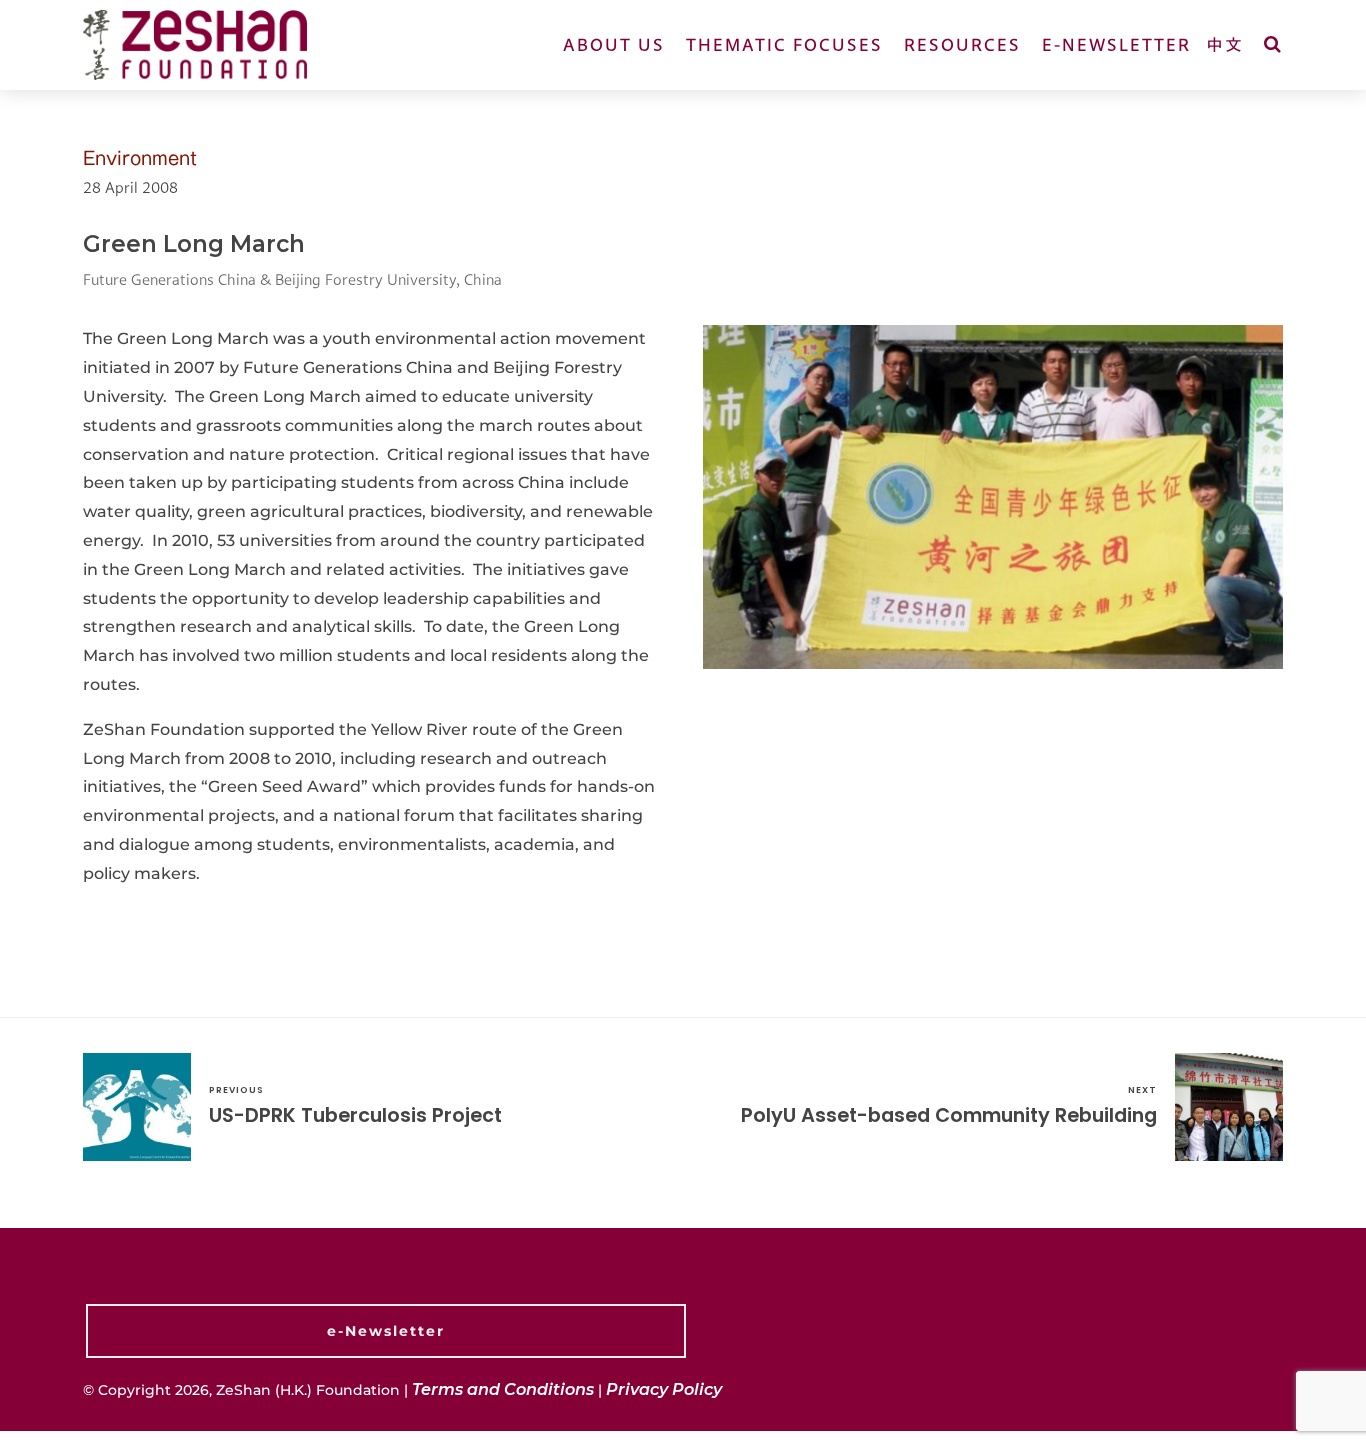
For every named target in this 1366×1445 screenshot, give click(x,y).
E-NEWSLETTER (1116, 44)
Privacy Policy (664, 1389)
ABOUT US (614, 44)
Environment (140, 158)
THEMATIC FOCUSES (784, 44)
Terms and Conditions (503, 1389)
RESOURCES (962, 44)
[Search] (1273, 44)
